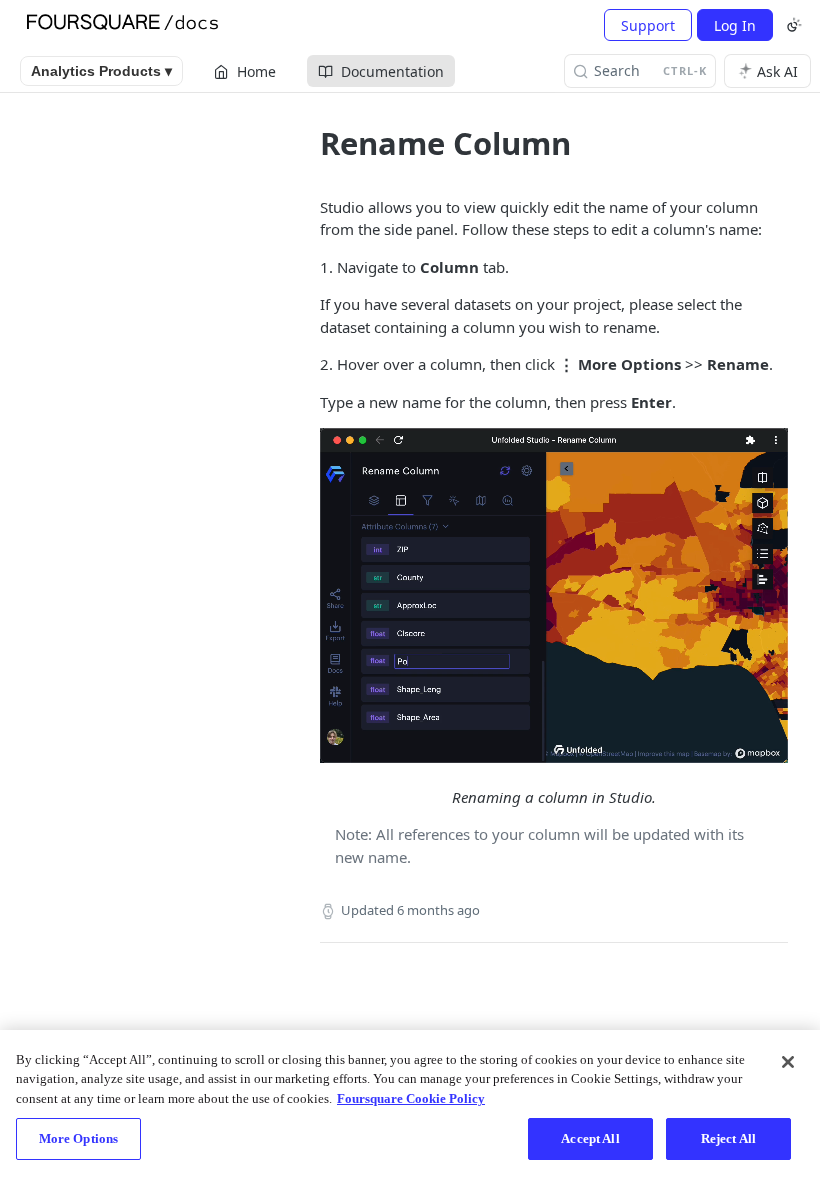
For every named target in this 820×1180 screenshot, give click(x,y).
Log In (735, 25)
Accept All (590, 1138)
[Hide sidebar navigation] (284, 621)
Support (648, 25)
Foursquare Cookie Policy (411, 1098)
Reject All (728, 1138)
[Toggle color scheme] (794, 25)
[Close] (788, 1062)
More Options (79, 1138)
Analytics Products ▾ (101, 71)
